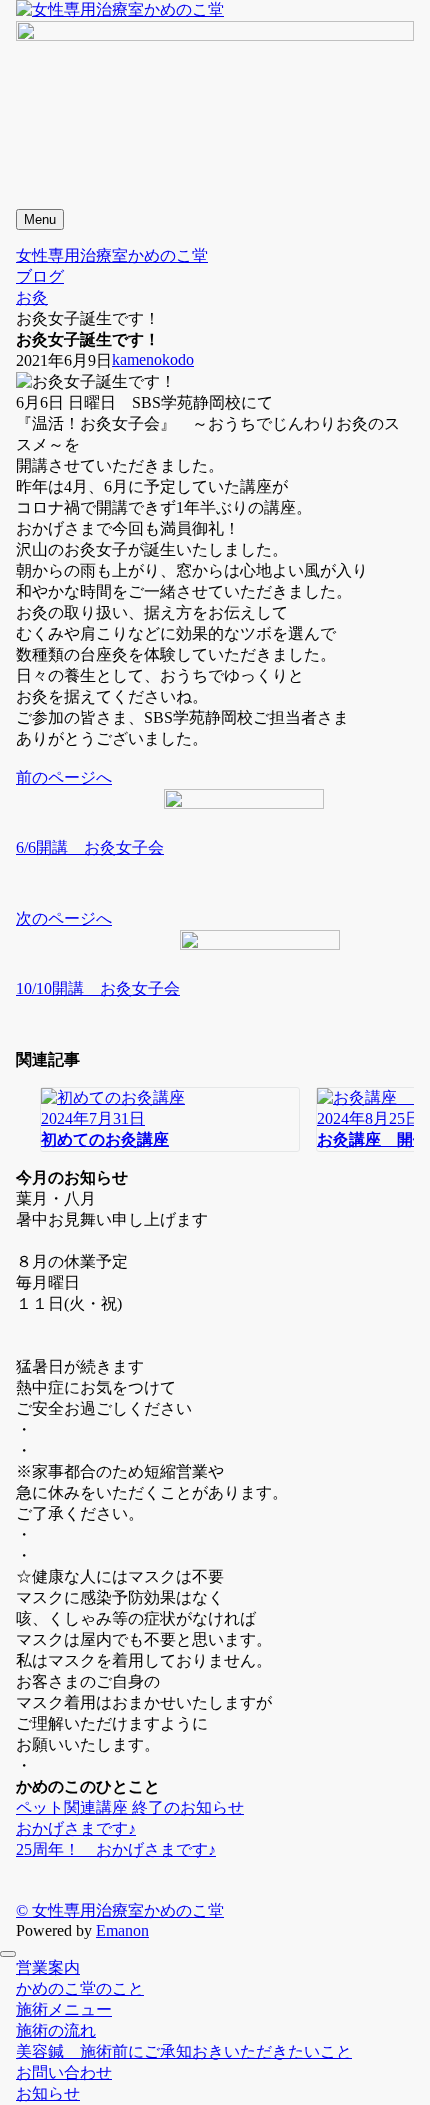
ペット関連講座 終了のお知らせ (130, 1807)
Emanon (122, 1930)
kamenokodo (153, 359)
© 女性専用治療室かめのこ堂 (120, 1910)
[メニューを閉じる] (8, 1954)
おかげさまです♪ (76, 1828)
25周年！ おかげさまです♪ (116, 1849)
